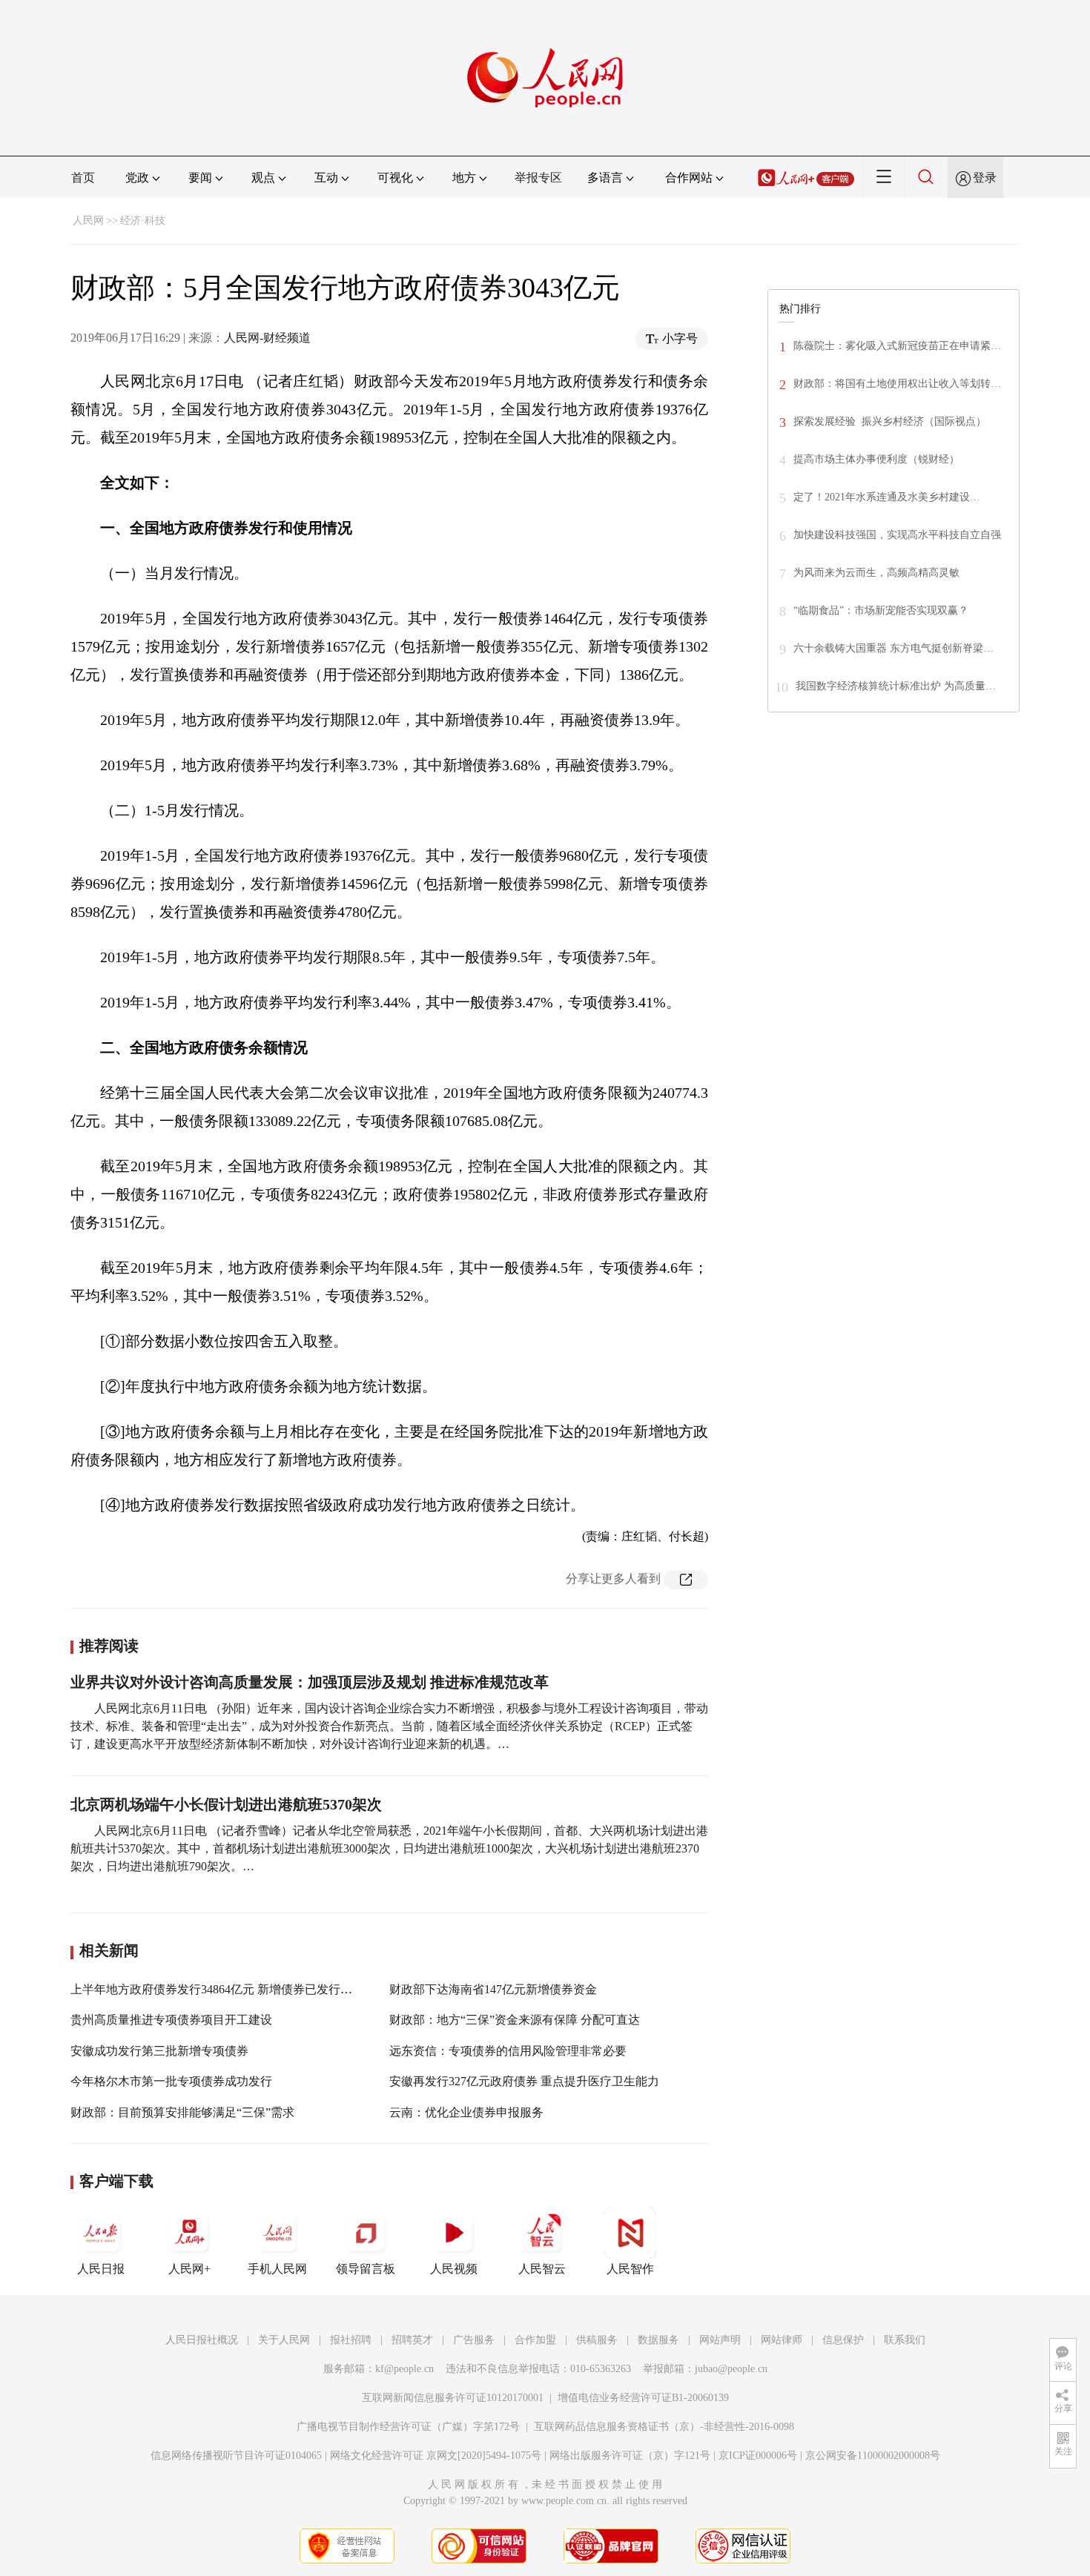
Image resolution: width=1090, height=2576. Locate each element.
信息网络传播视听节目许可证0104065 (236, 2456)
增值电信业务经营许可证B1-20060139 (643, 2398)
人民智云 (542, 2269)
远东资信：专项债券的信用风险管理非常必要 (508, 2051)
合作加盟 (535, 2340)
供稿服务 (597, 2340)
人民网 (88, 221)
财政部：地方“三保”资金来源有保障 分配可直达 (515, 2020)
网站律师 (782, 2340)
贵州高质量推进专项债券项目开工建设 (171, 2020)
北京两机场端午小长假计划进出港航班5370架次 (226, 1804)
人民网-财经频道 (267, 338)
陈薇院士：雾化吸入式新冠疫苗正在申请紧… (897, 346)
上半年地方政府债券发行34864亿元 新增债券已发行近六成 (223, 1989)
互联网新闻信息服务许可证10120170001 (453, 2398)
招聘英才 (412, 2340)
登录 (985, 178)
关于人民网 (284, 2340)
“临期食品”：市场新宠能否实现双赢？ (881, 610)
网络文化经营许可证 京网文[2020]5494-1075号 (436, 2456)
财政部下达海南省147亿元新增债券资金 (493, 1989)
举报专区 (538, 178)
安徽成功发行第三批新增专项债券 (159, 2051)
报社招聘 (351, 2340)
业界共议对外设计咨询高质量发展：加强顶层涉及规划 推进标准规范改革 (310, 1682)
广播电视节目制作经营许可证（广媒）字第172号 (408, 2427)
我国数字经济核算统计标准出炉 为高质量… (896, 686)
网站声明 (720, 2340)
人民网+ (189, 2269)
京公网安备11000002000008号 (873, 2456)
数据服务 (658, 2340)
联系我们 (905, 2340)
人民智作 (630, 2269)
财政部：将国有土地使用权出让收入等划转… (897, 384)
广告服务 (474, 2340)
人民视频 (454, 2269)
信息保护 (843, 2340)
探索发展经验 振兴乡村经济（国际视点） (890, 421)
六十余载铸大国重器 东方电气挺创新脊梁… (894, 648)
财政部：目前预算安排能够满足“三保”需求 (182, 2112)
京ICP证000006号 (758, 2456)
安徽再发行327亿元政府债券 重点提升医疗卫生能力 (524, 2081)
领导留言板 (366, 2269)
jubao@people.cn (731, 2369)
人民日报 (101, 2269)
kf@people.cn (404, 2369)
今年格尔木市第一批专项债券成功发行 (171, 2081)
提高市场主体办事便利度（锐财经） (876, 459)
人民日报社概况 (202, 2340)
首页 (83, 178)
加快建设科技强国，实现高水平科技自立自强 (897, 535)
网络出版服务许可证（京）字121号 (630, 2456)
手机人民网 (277, 2269)
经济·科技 (143, 221)
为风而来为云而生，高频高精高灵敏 (876, 573)
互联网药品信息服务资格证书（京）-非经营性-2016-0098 (664, 2427)
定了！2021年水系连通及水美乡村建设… (887, 497)
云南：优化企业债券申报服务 (466, 2112)
